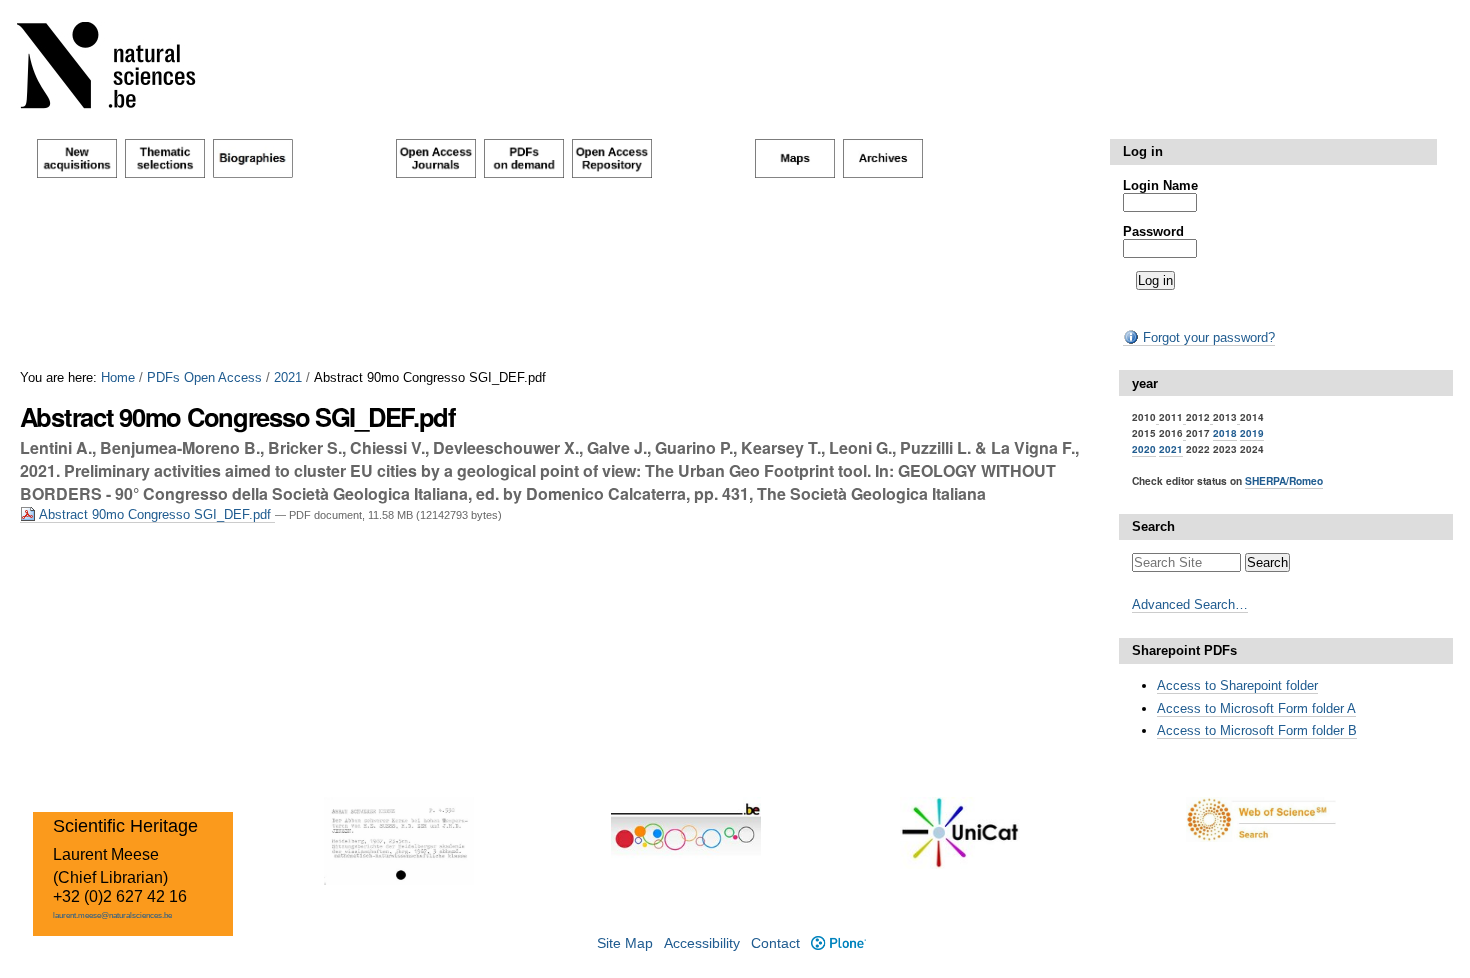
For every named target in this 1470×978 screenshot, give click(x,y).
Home (118, 377)
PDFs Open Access (204, 377)
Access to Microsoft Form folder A (1256, 708)
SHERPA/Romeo (1284, 480)
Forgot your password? (1207, 337)
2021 (288, 377)
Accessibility (702, 943)
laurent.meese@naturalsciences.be (112, 915)
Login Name (1160, 185)
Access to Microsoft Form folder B (1257, 730)
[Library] (119, 69)
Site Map (625, 943)
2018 (1225, 433)
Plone (838, 943)
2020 (1144, 449)
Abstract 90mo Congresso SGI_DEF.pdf (155, 514)
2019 (1252, 433)
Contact (775, 943)
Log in (1143, 151)
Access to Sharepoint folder (1237, 685)
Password (1153, 231)
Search (1153, 526)
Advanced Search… (1190, 604)
